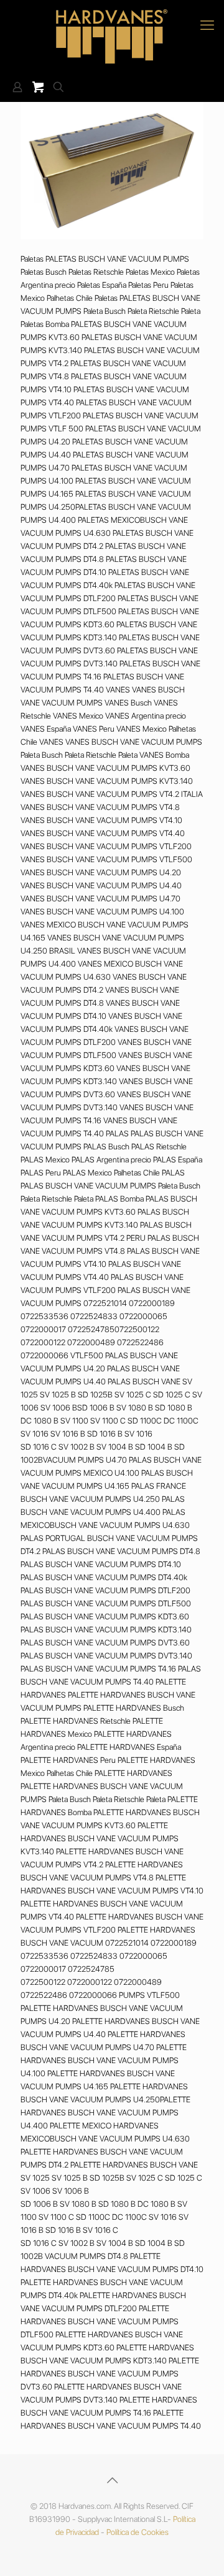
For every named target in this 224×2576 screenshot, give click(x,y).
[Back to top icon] (112, 2480)
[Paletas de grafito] (112, 36)
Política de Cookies (138, 2532)
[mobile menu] (207, 25)
